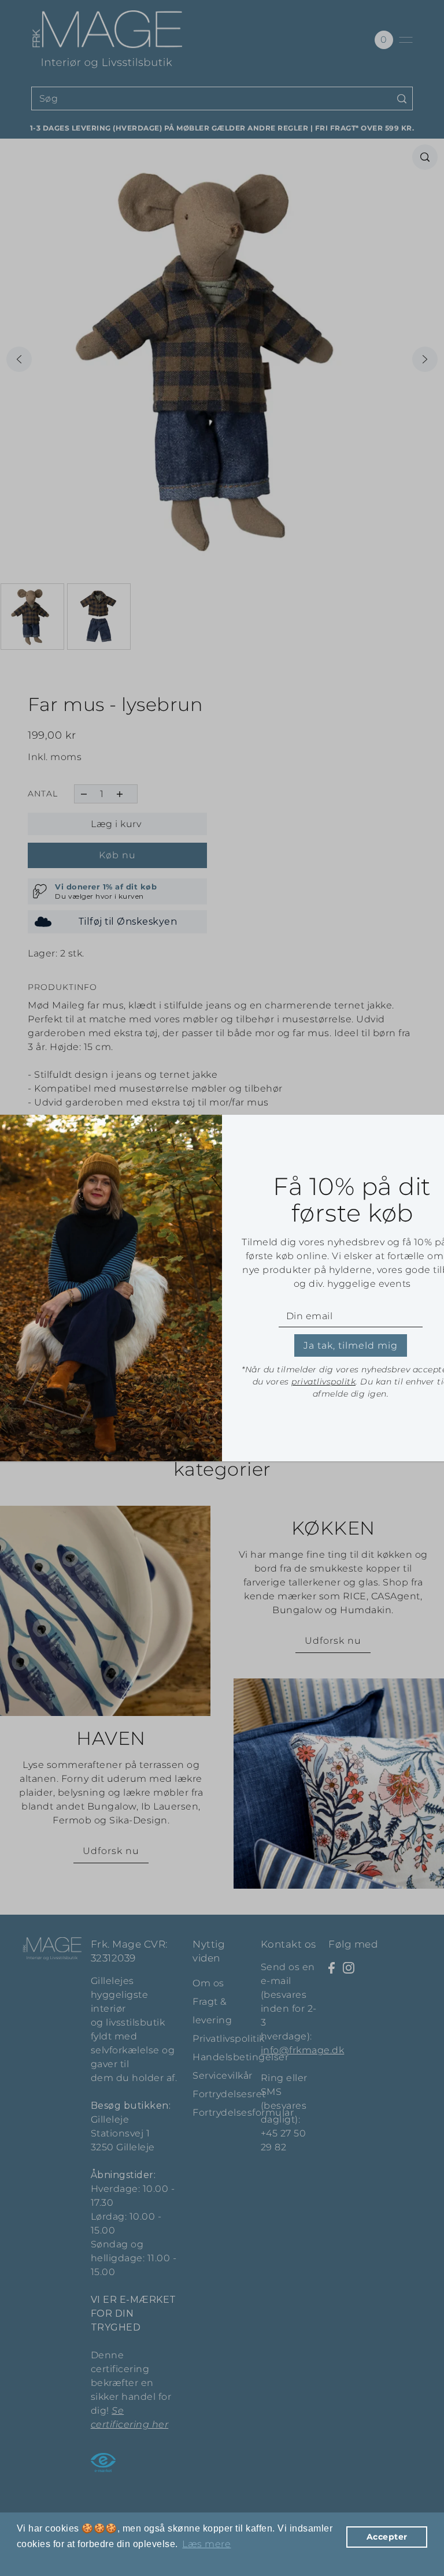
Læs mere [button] (206, 2544)
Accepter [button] (387, 2537)
